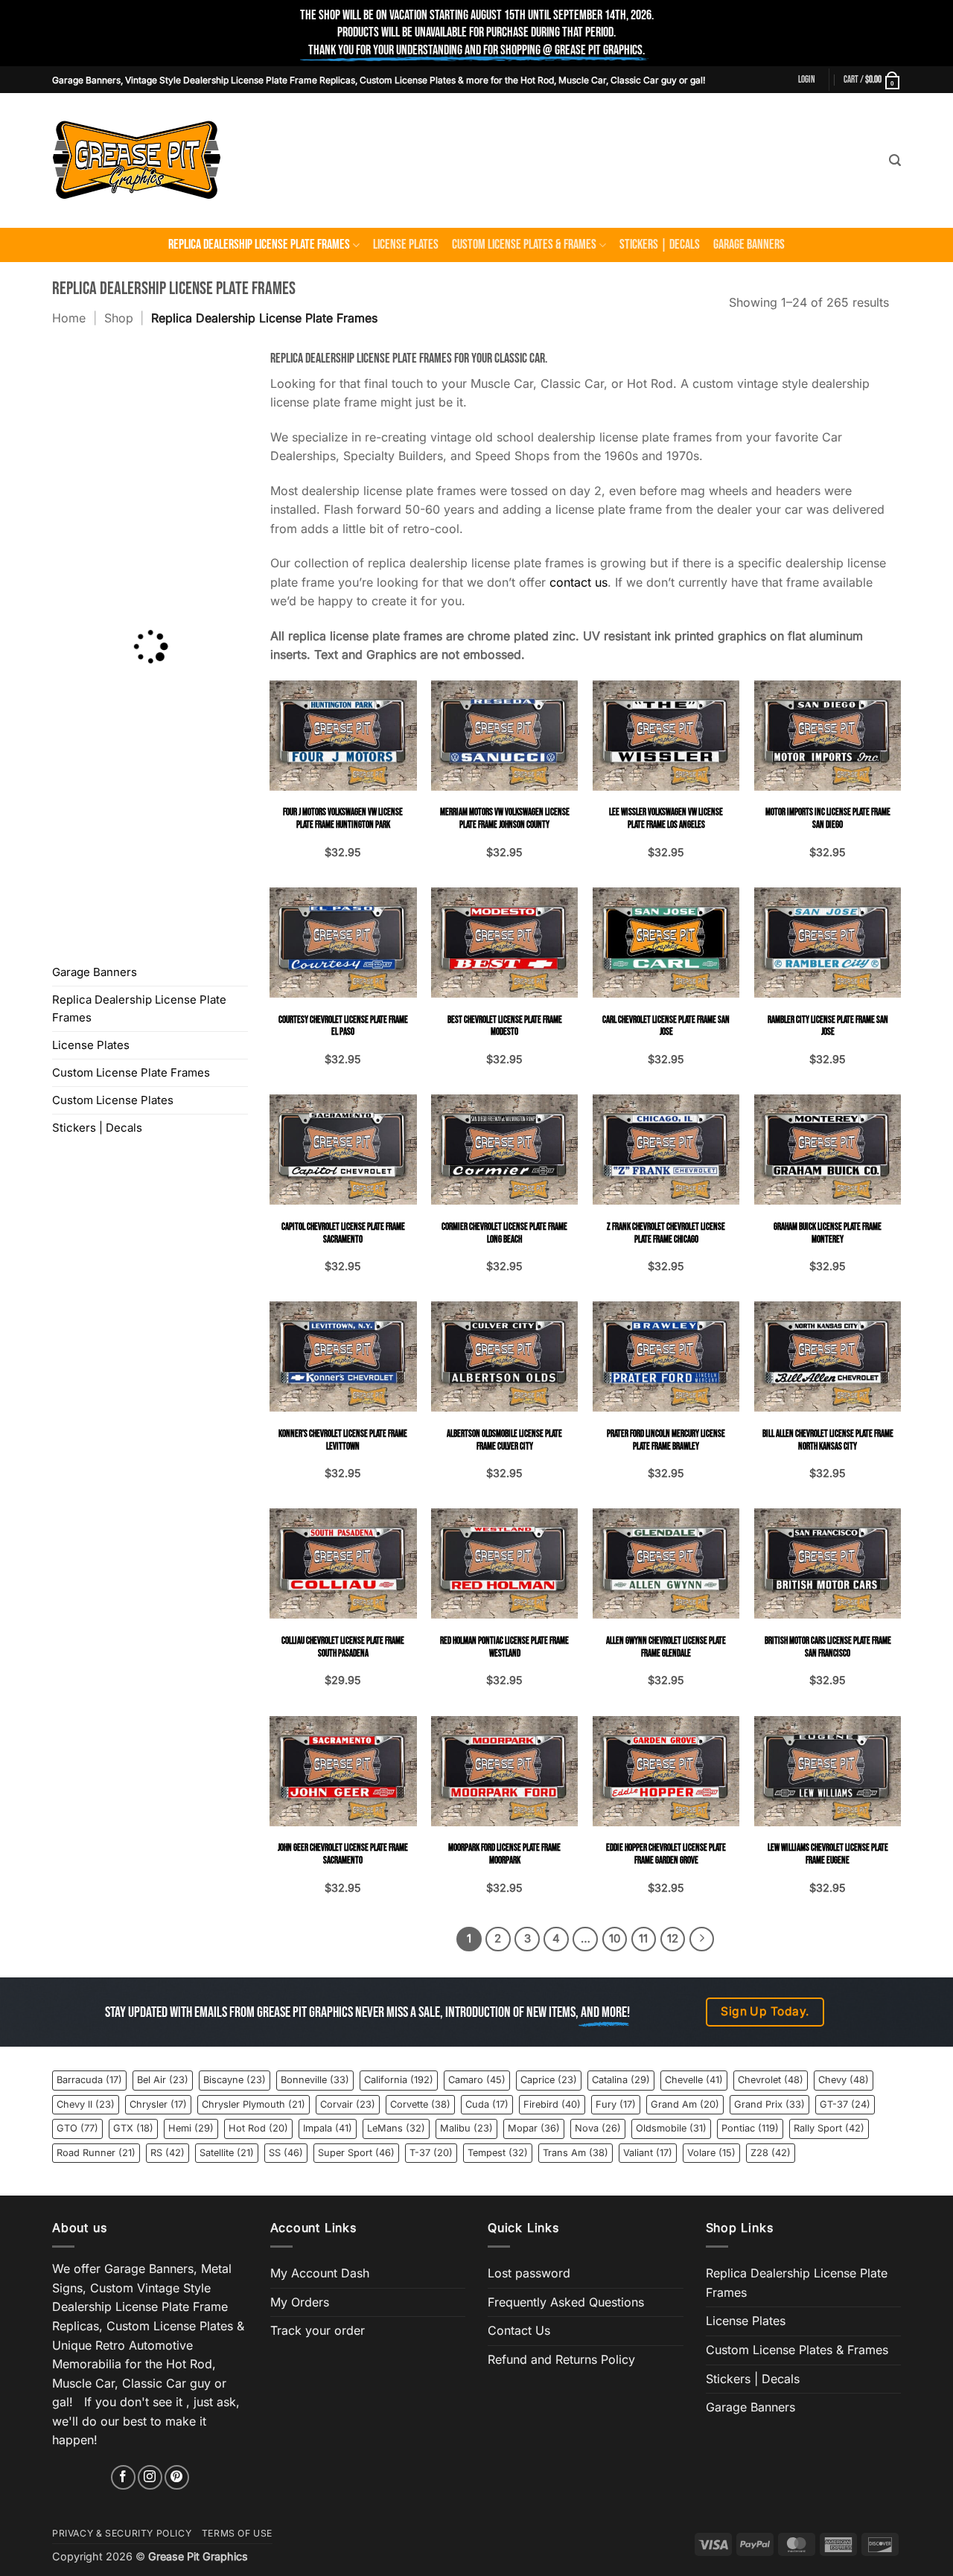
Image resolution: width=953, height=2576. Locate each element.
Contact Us (519, 2330)
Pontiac (750, 2128)
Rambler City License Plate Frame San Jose (828, 1026)
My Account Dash (320, 2273)
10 (615, 1939)
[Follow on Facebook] (123, 2477)
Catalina (621, 2080)
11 (643, 1939)
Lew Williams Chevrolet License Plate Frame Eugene (828, 1854)
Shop (119, 318)
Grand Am (685, 2104)
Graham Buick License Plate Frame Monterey (828, 1233)
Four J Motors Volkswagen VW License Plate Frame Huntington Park (343, 819)
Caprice (549, 2080)
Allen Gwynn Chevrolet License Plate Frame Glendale (666, 1647)
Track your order (318, 2330)
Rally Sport (829, 2128)
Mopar (534, 2128)
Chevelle (694, 2080)
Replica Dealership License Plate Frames (259, 245)
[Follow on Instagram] (150, 2477)
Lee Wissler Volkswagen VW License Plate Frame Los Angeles (666, 819)
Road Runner (96, 2153)
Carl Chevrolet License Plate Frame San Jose (666, 1026)
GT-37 (845, 2104)
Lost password (529, 2273)
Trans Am (576, 2153)
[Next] (702, 1939)
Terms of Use (237, 2533)
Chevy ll (86, 2104)
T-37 (431, 2153)
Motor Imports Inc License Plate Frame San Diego (828, 819)
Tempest (498, 2153)
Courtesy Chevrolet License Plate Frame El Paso (343, 1026)
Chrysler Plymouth (254, 2104)
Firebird (552, 2104)
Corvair (348, 2104)
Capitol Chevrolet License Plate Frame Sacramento (343, 1233)
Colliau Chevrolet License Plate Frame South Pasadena (343, 1647)
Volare (711, 2153)
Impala (328, 2128)
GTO (77, 2128)
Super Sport (356, 2153)
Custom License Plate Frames (131, 1072)
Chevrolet (771, 2080)
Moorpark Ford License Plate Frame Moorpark (504, 1854)
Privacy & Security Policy (122, 2533)
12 (673, 1939)
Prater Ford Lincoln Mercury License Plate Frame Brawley (666, 1440)
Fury (616, 2104)
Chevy (844, 2080)
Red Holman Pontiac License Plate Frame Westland (504, 1647)
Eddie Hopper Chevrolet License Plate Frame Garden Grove (666, 1854)
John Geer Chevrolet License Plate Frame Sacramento (343, 1854)
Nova (598, 2128)
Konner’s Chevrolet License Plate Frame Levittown (343, 1440)
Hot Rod (258, 2128)
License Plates (406, 245)
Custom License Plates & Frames (524, 245)
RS (168, 2153)
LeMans (396, 2128)
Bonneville (315, 2080)
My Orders (300, 2302)
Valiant (648, 2153)
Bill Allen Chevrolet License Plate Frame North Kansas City (828, 1440)
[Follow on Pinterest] (177, 2477)
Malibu (466, 2128)
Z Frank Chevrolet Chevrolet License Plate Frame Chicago (666, 1233)
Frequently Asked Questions (566, 2302)
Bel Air (163, 2080)
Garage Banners (749, 245)
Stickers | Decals (660, 245)
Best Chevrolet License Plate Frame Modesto (505, 1026)
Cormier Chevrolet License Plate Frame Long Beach (504, 1233)
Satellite (227, 2153)
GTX (133, 2128)
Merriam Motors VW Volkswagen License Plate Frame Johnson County (505, 819)
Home (69, 318)
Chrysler (158, 2104)
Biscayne (235, 2080)
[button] (807, 80)
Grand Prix (769, 2104)
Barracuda (89, 2080)
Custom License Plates (113, 1100)
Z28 (771, 2153)
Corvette (420, 2104)
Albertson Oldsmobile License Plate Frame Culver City (504, 1440)
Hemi (191, 2128)
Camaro (477, 2080)
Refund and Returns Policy (561, 2359)
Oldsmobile (671, 2128)
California (399, 2080)
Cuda (487, 2104)
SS (286, 2153)
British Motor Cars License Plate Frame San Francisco (828, 1647)
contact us (579, 582)
